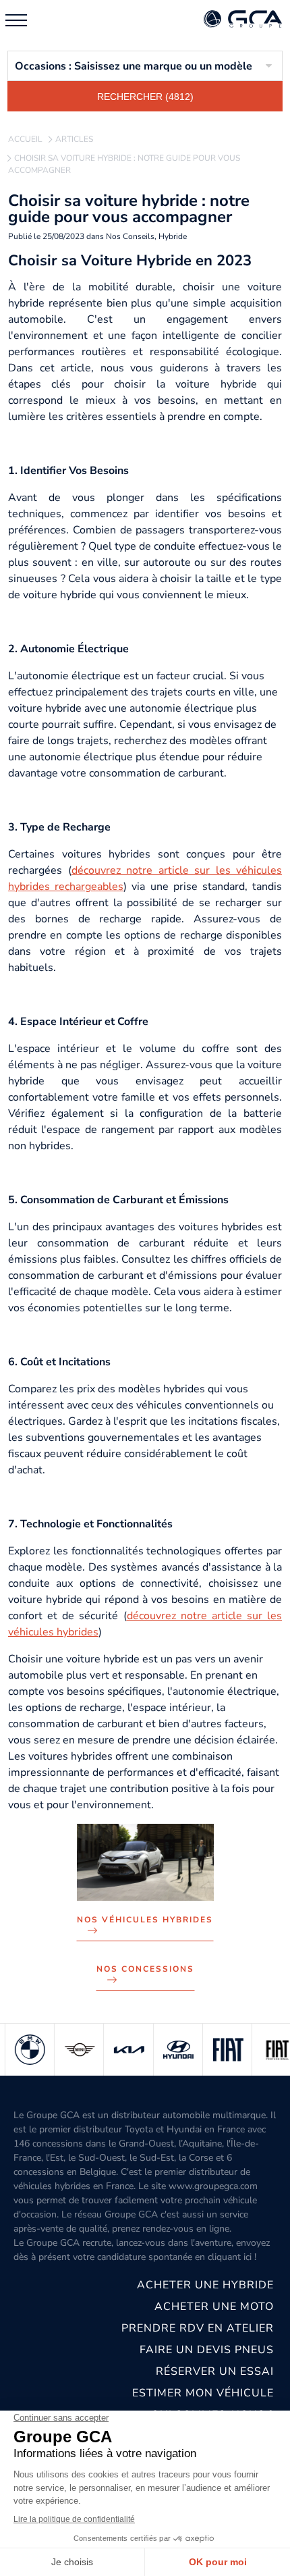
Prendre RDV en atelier (198, 2328)
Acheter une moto (214, 2307)
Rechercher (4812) (145, 97)
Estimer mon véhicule (203, 2393)
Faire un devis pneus (207, 2350)
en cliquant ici (223, 2257)
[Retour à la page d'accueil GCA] (243, 20)
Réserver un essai (215, 2371)
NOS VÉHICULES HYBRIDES (145, 1920)
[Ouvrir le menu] (16, 20)
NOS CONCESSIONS (145, 1969)
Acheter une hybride (205, 2285)
